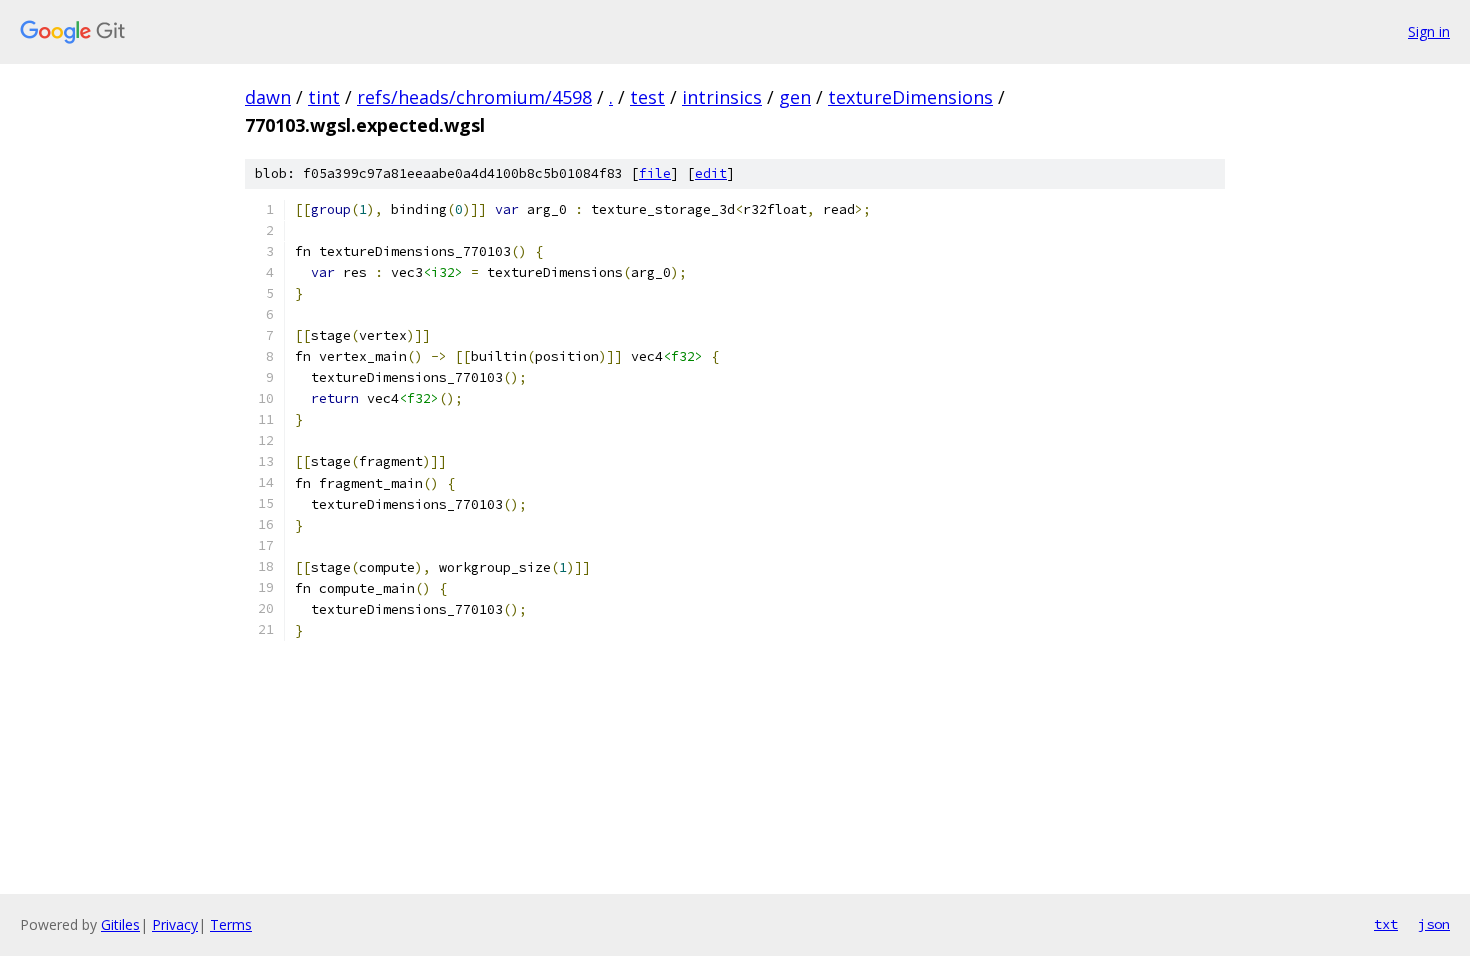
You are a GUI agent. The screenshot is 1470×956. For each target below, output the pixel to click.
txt (1386, 924)
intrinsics (722, 97)
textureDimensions (910, 97)
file (655, 173)
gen (795, 97)
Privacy (175, 924)
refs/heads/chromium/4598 (474, 97)
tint (324, 97)
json (1434, 924)
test (647, 97)
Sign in (1429, 31)
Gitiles (120, 924)
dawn (268, 97)
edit (711, 173)
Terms (231, 924)
